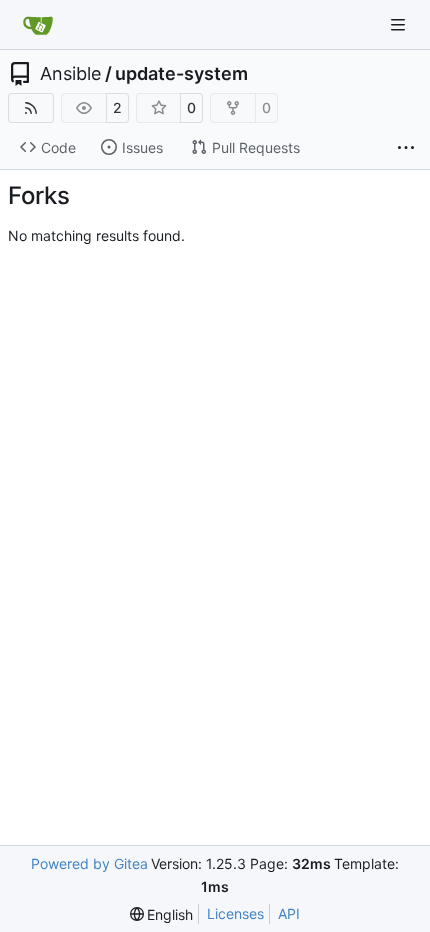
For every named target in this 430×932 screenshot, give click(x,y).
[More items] (406, 148)
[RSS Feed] (31, 108)
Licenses (235, 913)
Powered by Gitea (89, 863)
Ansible (70, 74)
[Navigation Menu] (400, 24)
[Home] (38, 25)
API (289, 913)
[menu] (162, 914)
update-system (181, 74)
